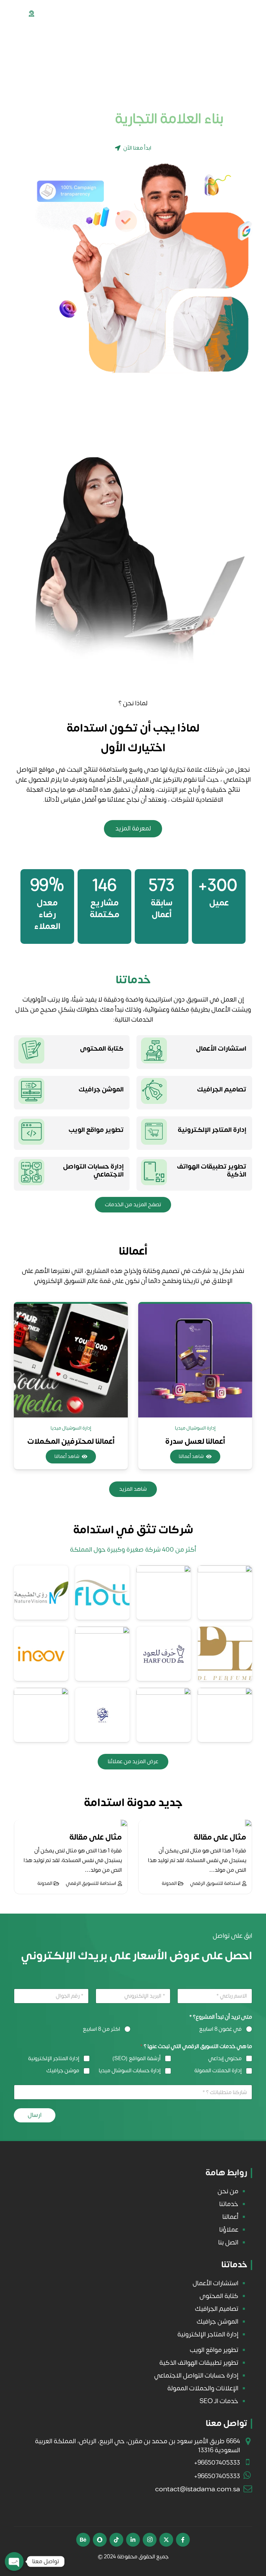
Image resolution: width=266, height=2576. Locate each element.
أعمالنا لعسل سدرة (71, 1441)
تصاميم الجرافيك (222, 1089)
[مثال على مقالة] (248, 1823)
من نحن (228, 2191)
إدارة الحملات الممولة (218, 2071)
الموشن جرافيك (101, 1089)
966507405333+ (217, 2463)
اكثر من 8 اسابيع (101, 2029)
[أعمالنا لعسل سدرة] (71, 1361)
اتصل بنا (228, 2242)
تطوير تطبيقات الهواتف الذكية (212, 1170)
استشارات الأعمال (221, 1049)
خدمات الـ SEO (219, 2401)
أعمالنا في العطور (195, 1442)
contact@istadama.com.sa (198, 2489)
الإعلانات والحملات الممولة (203, 2388)
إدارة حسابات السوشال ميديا (130, 2071)
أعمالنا (230, 2217)
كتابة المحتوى (102, 1049)
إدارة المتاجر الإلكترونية (212, 1130)
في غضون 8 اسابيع (220, 2029)
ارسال (35, 2115)
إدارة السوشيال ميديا (195, 1428)
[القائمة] (9, 14)
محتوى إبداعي (225, 2059)
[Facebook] (183, 2540)
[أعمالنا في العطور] (195, 1361)
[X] (166, 2540)
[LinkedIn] (133, 2540)
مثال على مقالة (220, 1837)
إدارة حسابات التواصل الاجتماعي (93, 1170)
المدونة (169, 1883)
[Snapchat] (100, 2540)
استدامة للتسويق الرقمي (215, 1883)
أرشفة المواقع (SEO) (136, 2059)
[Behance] (83, 2540)
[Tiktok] (116, 2540)
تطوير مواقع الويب (96, 1130)
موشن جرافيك (63, 2071)
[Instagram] (150, 2540)
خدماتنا (229, 2204)
